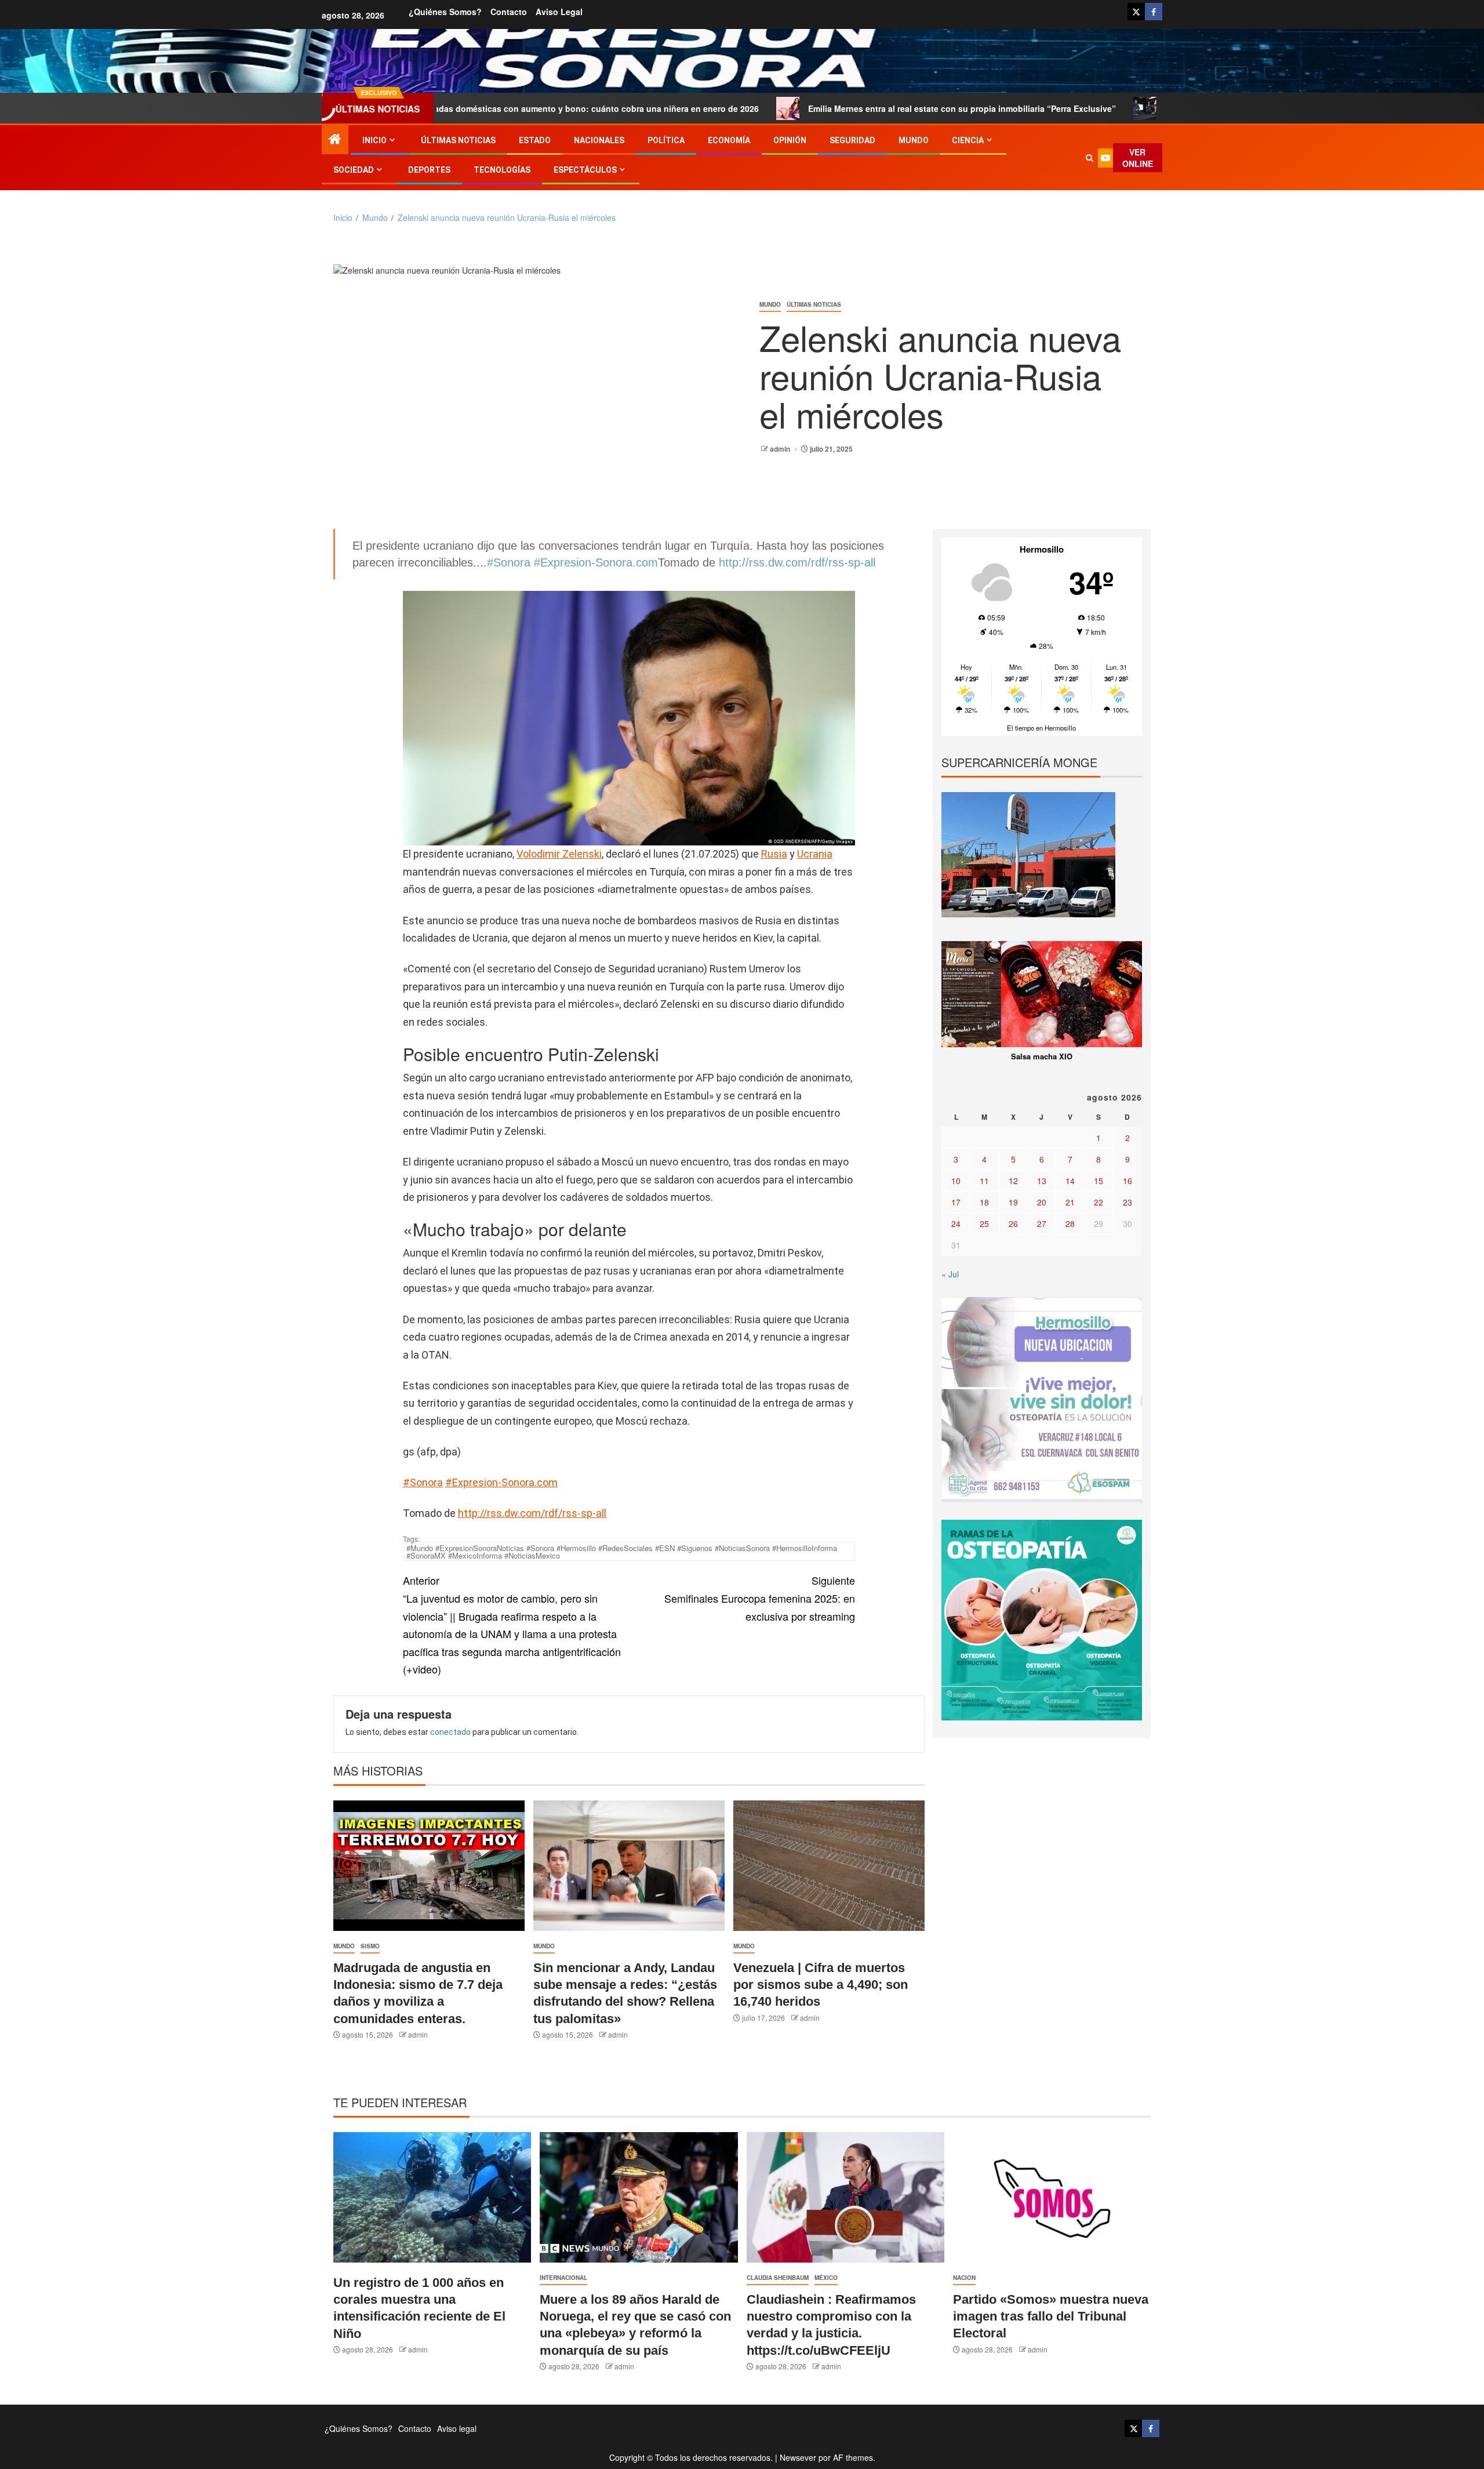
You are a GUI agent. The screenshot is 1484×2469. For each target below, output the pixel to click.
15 (1099, 1181)
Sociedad (354, 170)
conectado (450, 1732)
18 (984, 1202)
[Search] (1089, 158)
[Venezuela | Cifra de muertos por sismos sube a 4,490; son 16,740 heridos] (829, 1866)
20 (1042, 1202)
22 (1099, 1202)
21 (1070, 1202)
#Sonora (509, 562)
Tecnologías (502, 170)
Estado (535, 140)
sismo (370, 1946)
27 (1042, 1223)
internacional (563, 2278)
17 (956, 1202)
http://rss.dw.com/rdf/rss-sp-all (797, 562)
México (826, 2278)
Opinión (790, 140)
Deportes (429, 170)
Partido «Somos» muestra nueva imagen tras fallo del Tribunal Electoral (1051, 2316)
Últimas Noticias (458, 140)
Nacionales (599, 140)
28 (1070, 1223)
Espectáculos (585, 170)
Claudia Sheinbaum (778, 2278)
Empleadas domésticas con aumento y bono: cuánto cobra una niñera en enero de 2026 (453, 108)
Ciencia (968, 140)
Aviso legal (559, 12)
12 (1013, 1181)
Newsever (798, 2457)
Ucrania (815, 854)
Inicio (374, 140)
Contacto (509, 12)
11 (984, 1181)
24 (956, 1223)
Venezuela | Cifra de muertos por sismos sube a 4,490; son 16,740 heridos (821, 1985)
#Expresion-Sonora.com (596, 562)
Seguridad (852, 140)
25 (984, 1223)
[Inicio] (335, 139)
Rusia (774, 854)
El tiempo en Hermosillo (1041, 728)
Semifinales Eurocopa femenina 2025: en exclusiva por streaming (760, 1598)
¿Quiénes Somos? (445, 12)
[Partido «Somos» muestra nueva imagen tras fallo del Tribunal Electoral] (1052, 2197)
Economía (729, 140)
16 (1127, 1181)
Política (666, 140)
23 (1127, 1202)
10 (956, 1181)
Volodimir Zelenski (559, 854)
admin (781, 449)
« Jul (950, 1274)
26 (1013, 1223)
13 (1042, 1181)
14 (1070, 1181)
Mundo (914, 140)
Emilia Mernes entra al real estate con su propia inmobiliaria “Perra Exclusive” (831, 108)
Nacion (964, 2278)
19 (1013, 1202)
